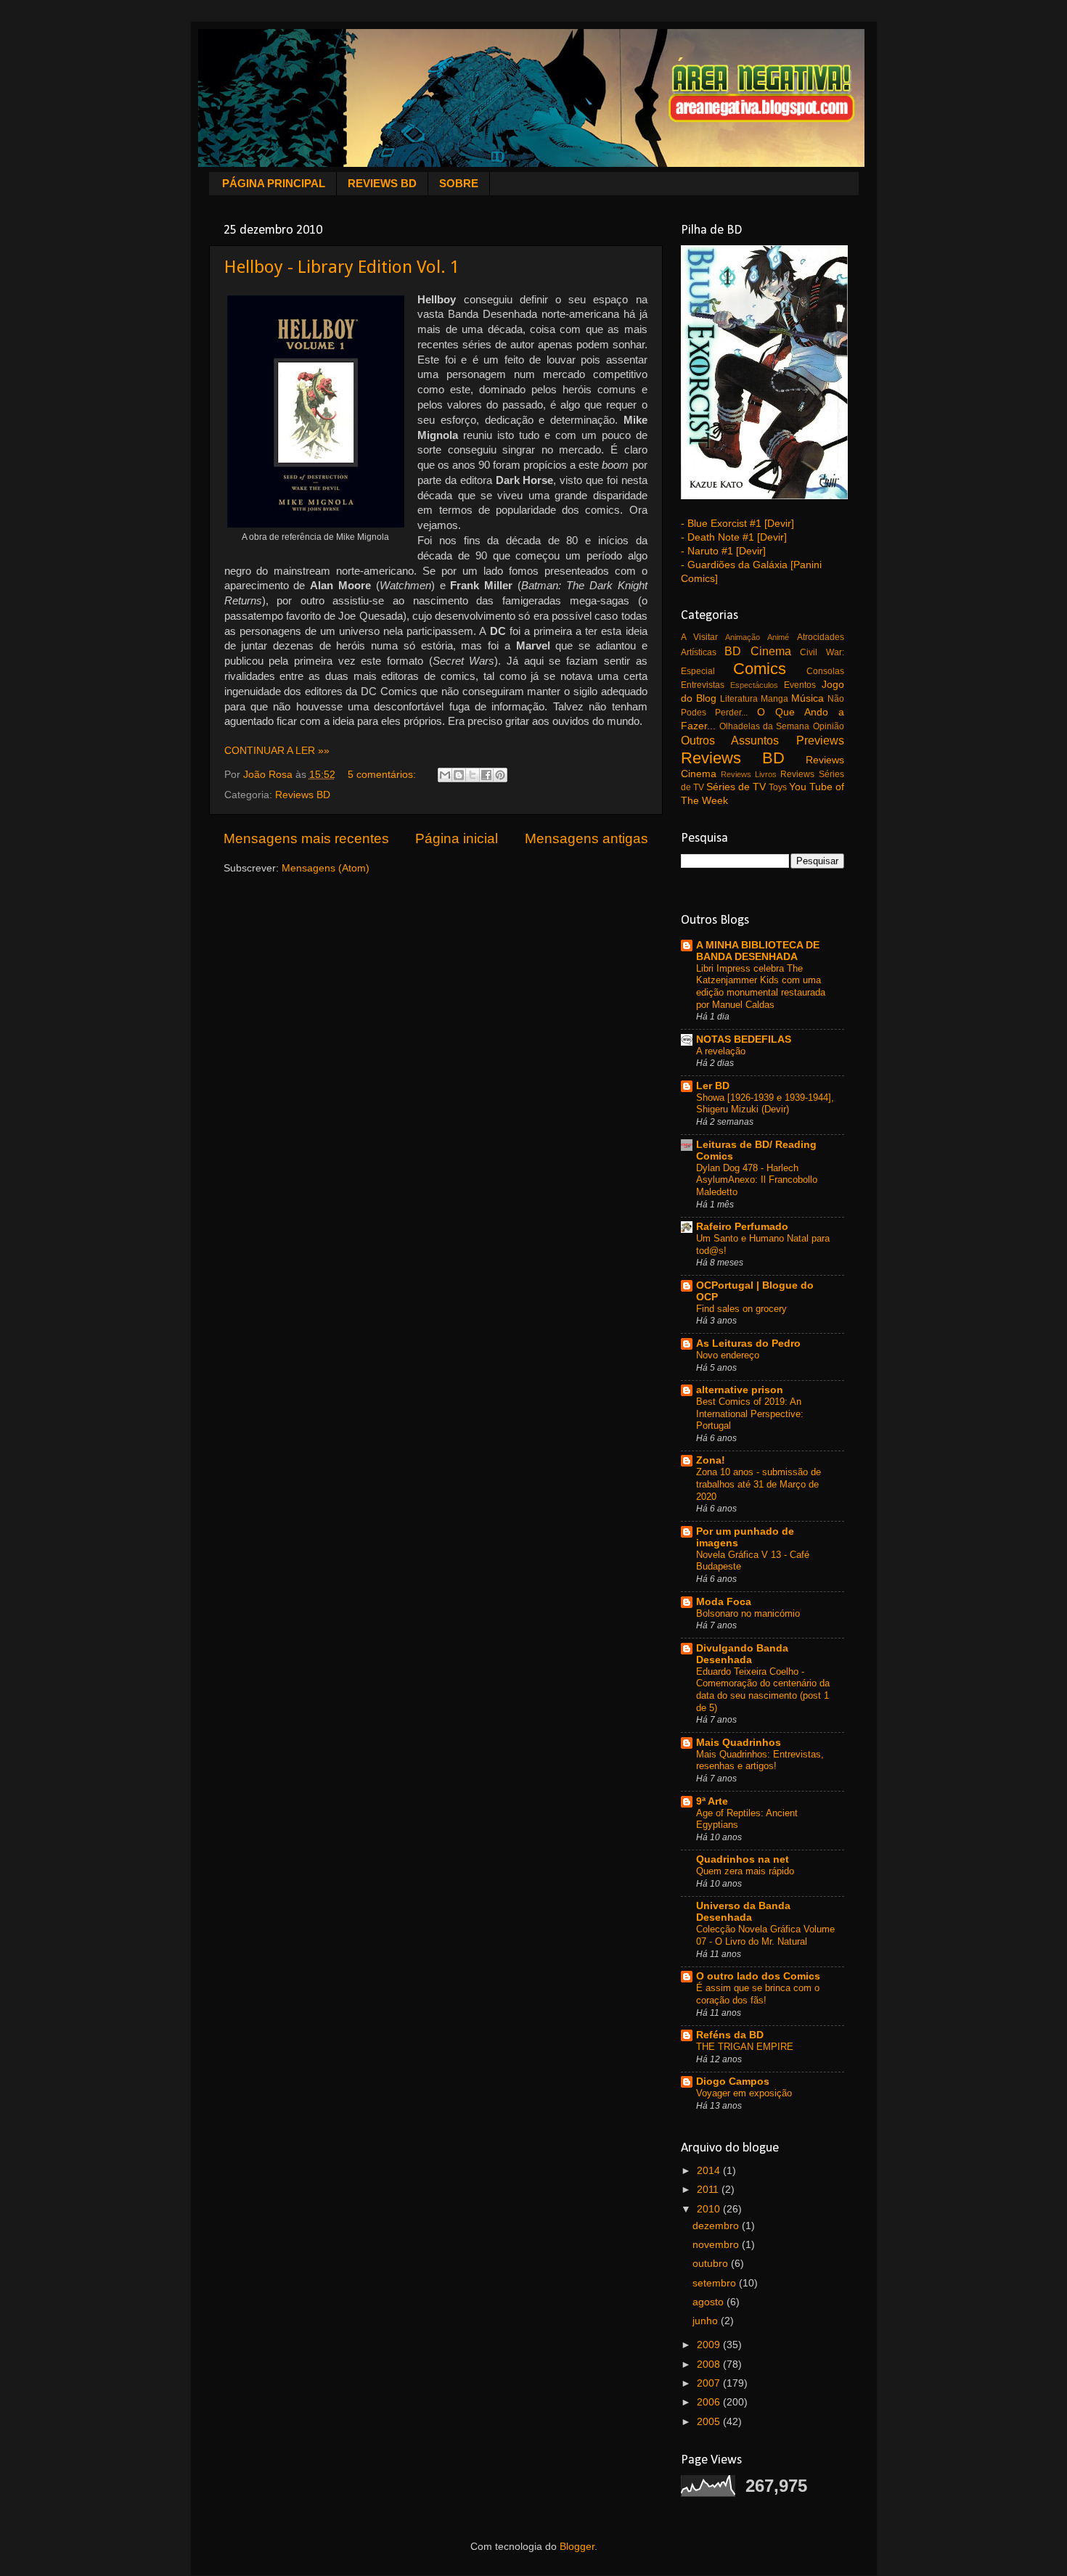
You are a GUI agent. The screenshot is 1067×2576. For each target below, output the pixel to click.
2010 (710, 2209)
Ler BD (713, 1086)
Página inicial (457, 838)
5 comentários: (383, 775)
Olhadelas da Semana (765, 726)
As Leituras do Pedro (748, 1344)
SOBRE (459, 183)
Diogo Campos (733, 2081)
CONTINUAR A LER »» (277, 751)
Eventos (800, 685)
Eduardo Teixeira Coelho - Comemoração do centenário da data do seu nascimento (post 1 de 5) (763, 1690)
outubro (712, 2264)
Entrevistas (703, 685)
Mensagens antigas (586, 838)
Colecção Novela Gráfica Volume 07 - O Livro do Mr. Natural (765, 1935)
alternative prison (740, 1390)
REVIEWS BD (382, 183)
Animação (743, 637)
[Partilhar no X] (473, 775)
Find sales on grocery (741, 1309)
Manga (774, 699)
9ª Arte (712, 1801)
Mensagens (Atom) (326, 868)
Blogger (577, 2547)
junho (707, 2321)
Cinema (771, 651)
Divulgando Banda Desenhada (742, 1654)
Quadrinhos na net (743, 1859)
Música (808, 698)
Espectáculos (754, 685)
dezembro (717, 2226)
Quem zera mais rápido (745, 1871)
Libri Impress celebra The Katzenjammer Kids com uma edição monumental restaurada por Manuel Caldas (761, 986)
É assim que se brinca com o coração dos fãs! (758, 1994)
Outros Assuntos (730, 740)
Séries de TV (736, 787)
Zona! (711, 1460)
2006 (710, 2402)
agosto (710, 2302)
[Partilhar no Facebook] (486, 775)
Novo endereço (728, 1355)
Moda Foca (724, 1602)
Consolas (825, 671)
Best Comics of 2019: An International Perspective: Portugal (750, 1414)
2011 (709, 2190)
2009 (710, 2345)
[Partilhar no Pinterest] (500, 775)
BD (733, 651)
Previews (820, 740)
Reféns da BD (730, 2035)
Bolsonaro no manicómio (748, 1613)
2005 (710, 2422)
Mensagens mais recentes (306, 838)
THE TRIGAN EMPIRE (745, 2047)
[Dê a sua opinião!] (459, 775)
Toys (778, 787)
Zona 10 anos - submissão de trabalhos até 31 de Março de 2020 (759, 1484)
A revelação (721, 1051)
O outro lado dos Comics (758, 1976)
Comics (760, 669)
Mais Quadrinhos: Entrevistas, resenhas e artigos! (760, 1760)
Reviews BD (303, 795)
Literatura (739, 699)
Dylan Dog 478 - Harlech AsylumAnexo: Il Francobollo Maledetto (757, 1180)
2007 (710, 2383)
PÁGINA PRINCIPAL (274, 183)
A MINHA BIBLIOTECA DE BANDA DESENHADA (758, 951)
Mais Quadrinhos (739, 1743)
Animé (778, 637)
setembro (716, 2283)
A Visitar (699, 637)
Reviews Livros (749, 774)
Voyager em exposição (744, 2093)
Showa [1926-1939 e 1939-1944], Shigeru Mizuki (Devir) (765, 1104)
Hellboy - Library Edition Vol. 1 (342, 267)
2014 (710, 2171)
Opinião (829, 726)
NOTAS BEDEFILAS (744, 1039)
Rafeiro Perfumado (742, 1227)
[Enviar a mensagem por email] (445, 775)
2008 (710, 2364)
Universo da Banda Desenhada (743, 1912)
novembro (717, 2245)
